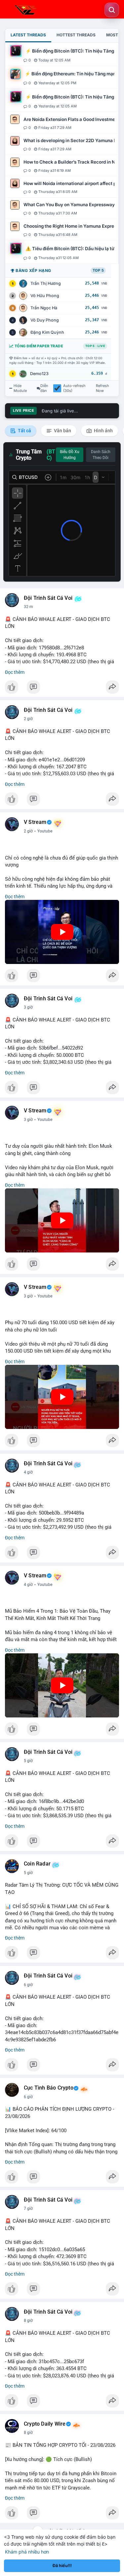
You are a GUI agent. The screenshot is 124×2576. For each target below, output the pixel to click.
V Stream (35, 822)
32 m (28, 607)
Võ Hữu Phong (45, 296)
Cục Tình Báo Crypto (49, 2088)
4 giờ (28, 1472)
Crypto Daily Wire (45, 2424)
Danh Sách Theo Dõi (101, 455)
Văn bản (62, 431)
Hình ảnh (103, 431)
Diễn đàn (44, 388)
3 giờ (28, 1007)
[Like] (62, 689)
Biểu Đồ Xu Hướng (70, 455)
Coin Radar (37, 1864)
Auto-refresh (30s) (74, 388)
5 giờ (28, 1761)
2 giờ (28, 719)
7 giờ (28, 2209)
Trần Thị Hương (46, 283)
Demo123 (39, 374)
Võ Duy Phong (45, 320)
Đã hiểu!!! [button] (62, 2566)
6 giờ (28, 1985)
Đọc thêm (15, 672)
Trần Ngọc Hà (44, 308)
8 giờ (28, 2321)
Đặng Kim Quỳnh (47, 332)
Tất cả (24, 431)
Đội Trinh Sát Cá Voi (48, 598)
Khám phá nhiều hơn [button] (27, 2552)
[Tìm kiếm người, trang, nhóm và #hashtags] (112, 10)
